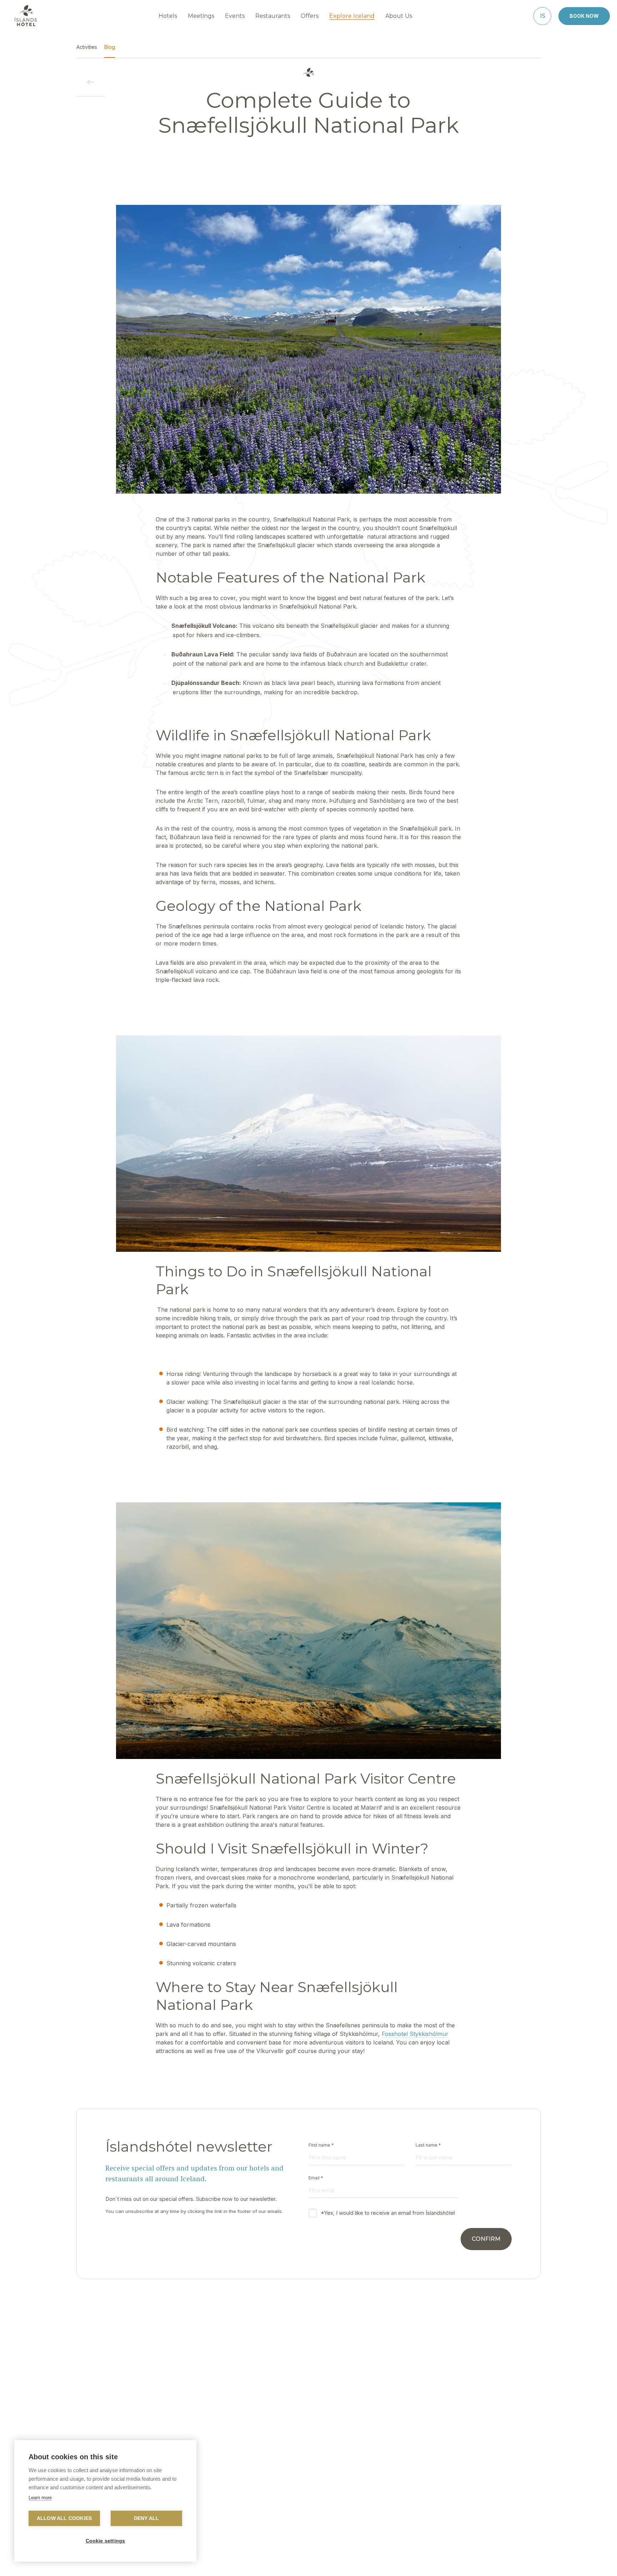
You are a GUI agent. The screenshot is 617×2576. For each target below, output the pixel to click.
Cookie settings (106, 2541)
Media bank (363, 2494)
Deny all (147, 2518)
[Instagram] (327, 2560)
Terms (434, 2484)
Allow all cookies (64, 2518)
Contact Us (210, 2473)
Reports (206, 2494)
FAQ (202, 2484)
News (278, 2484)
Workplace (284, 2473)
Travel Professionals (373, 2473)
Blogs (356, 2484)
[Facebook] (290, 2560)
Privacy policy (444, 2473)
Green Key (284, 2494)
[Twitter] (308, 2560)
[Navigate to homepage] (26, 16)
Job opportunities (218, 2505)
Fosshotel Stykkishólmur (415, 2034)
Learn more (40, 2498)
